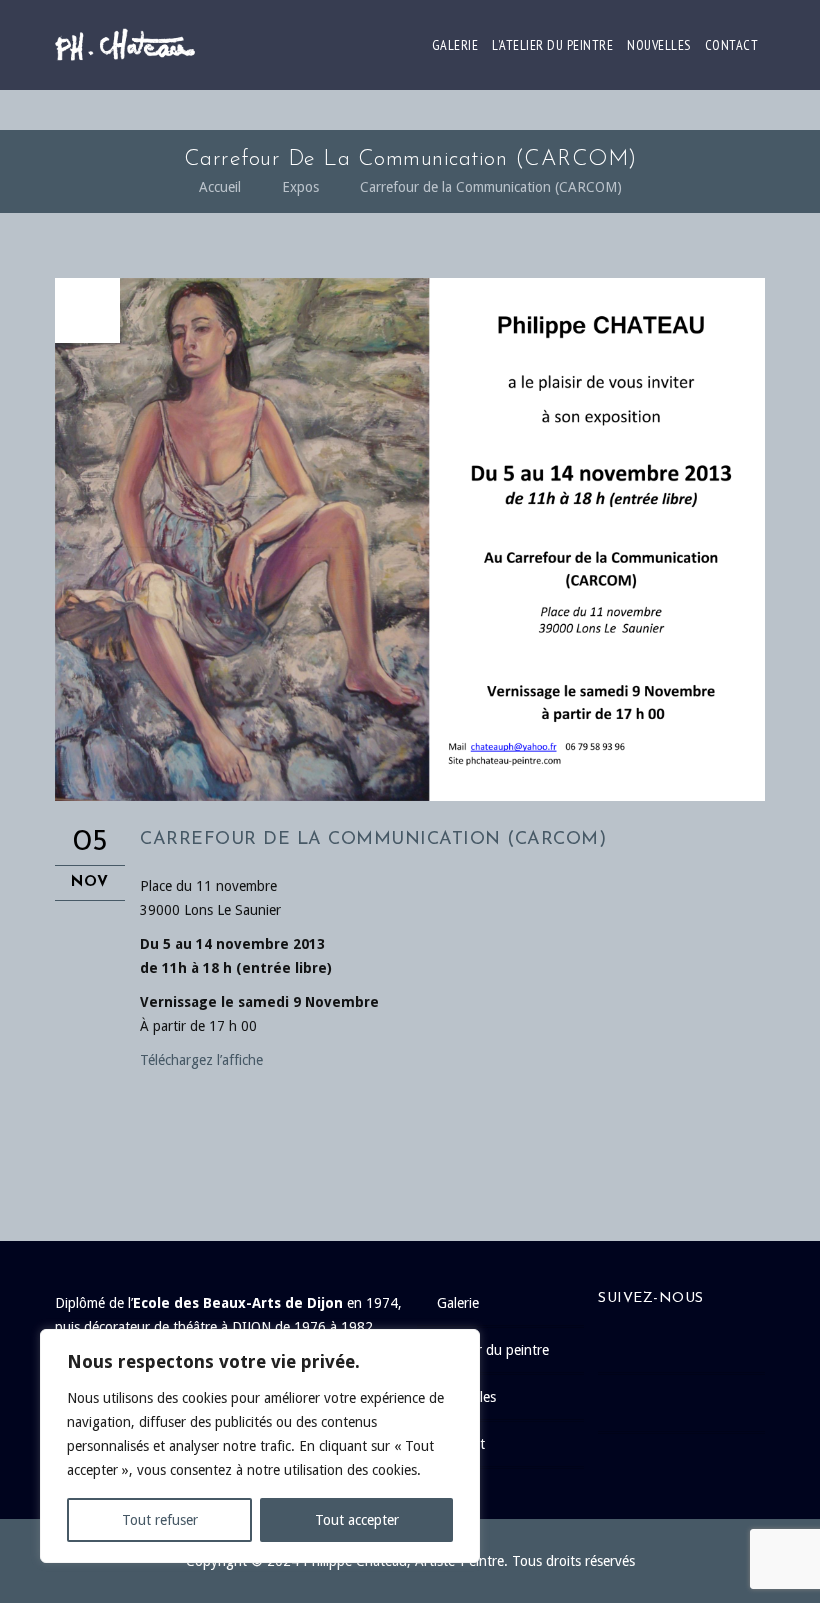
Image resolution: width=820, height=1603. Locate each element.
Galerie (455, 45)
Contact (732, 45)
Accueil (220, 187)
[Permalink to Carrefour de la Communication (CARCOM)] (410, 796)
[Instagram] (691, 1403)
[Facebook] (691, 1344)
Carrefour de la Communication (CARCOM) (491, 187)
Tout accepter (357, 1520)
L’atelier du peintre (552, 45)
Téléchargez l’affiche (201, 1060)
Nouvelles (659, 45)
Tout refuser (160, 1520)
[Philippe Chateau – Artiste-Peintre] (125, 45)
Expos (300, 187)
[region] (260, 1446)
